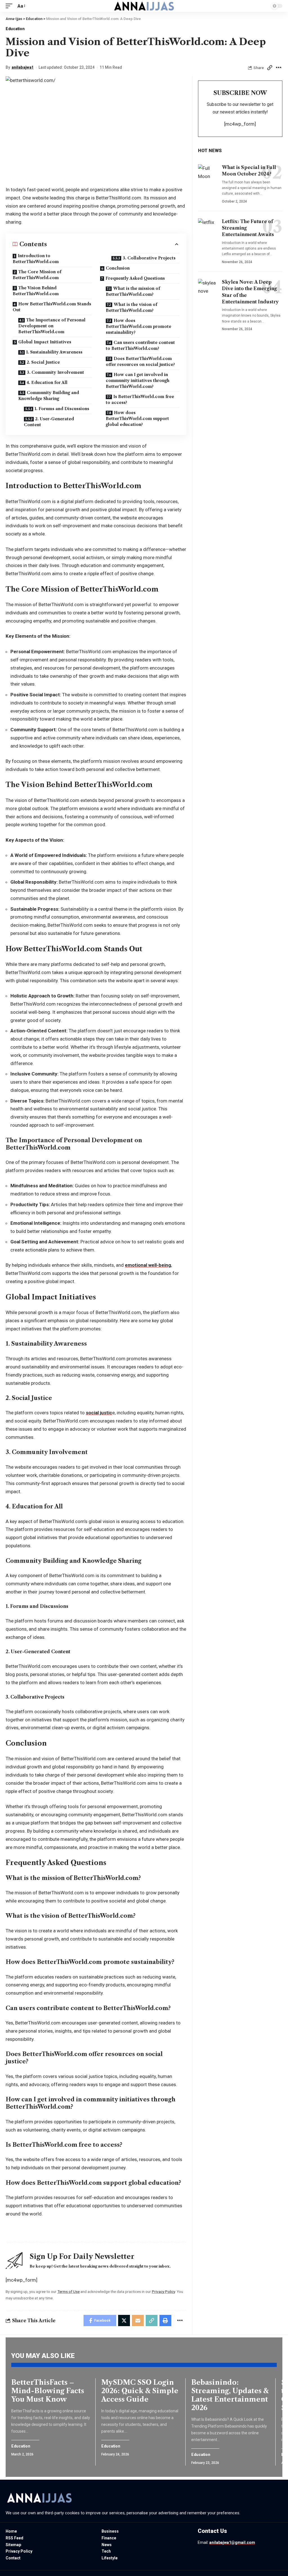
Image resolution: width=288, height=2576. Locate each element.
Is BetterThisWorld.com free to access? (140, 400)
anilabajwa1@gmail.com (232, 2542)
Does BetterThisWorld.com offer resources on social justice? (140, 362)
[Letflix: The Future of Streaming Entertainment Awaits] (208, 230)
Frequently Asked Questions (135, 278)
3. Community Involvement (55, 372)
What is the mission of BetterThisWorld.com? (133, 291)
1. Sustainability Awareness (54, 352)
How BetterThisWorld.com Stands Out (52, 307)
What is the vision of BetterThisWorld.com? (131, 307)
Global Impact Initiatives (45, 342)
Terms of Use (68, 2291)
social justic (99, 1413)
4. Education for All (47, 383)
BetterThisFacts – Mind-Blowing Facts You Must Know (48, 2391)
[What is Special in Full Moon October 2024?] (208, 176)
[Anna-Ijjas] (144, 6)
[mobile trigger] (10, 6)
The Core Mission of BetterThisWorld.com (37, 275)
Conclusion (118, 268)
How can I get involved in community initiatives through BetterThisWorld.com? (138, 381)
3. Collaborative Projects (149, 258)
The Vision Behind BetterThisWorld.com (36, 291)
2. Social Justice (43, 362)
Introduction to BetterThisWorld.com (36, 259)
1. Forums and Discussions (62, 409)
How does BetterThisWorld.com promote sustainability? (139, 326)
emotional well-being (148, 1265)
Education (15, 29)
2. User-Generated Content (49, 422)
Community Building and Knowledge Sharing (49, 396)
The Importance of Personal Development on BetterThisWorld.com (52, 326)
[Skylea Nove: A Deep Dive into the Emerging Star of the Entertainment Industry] (208, 291)
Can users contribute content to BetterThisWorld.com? (140, 345)
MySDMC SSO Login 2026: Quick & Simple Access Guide (140, 2391)
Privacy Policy (163, 2291)
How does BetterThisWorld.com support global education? (137, 419)
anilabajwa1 (23, 67)
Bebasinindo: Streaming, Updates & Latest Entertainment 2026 (230, 2395)
